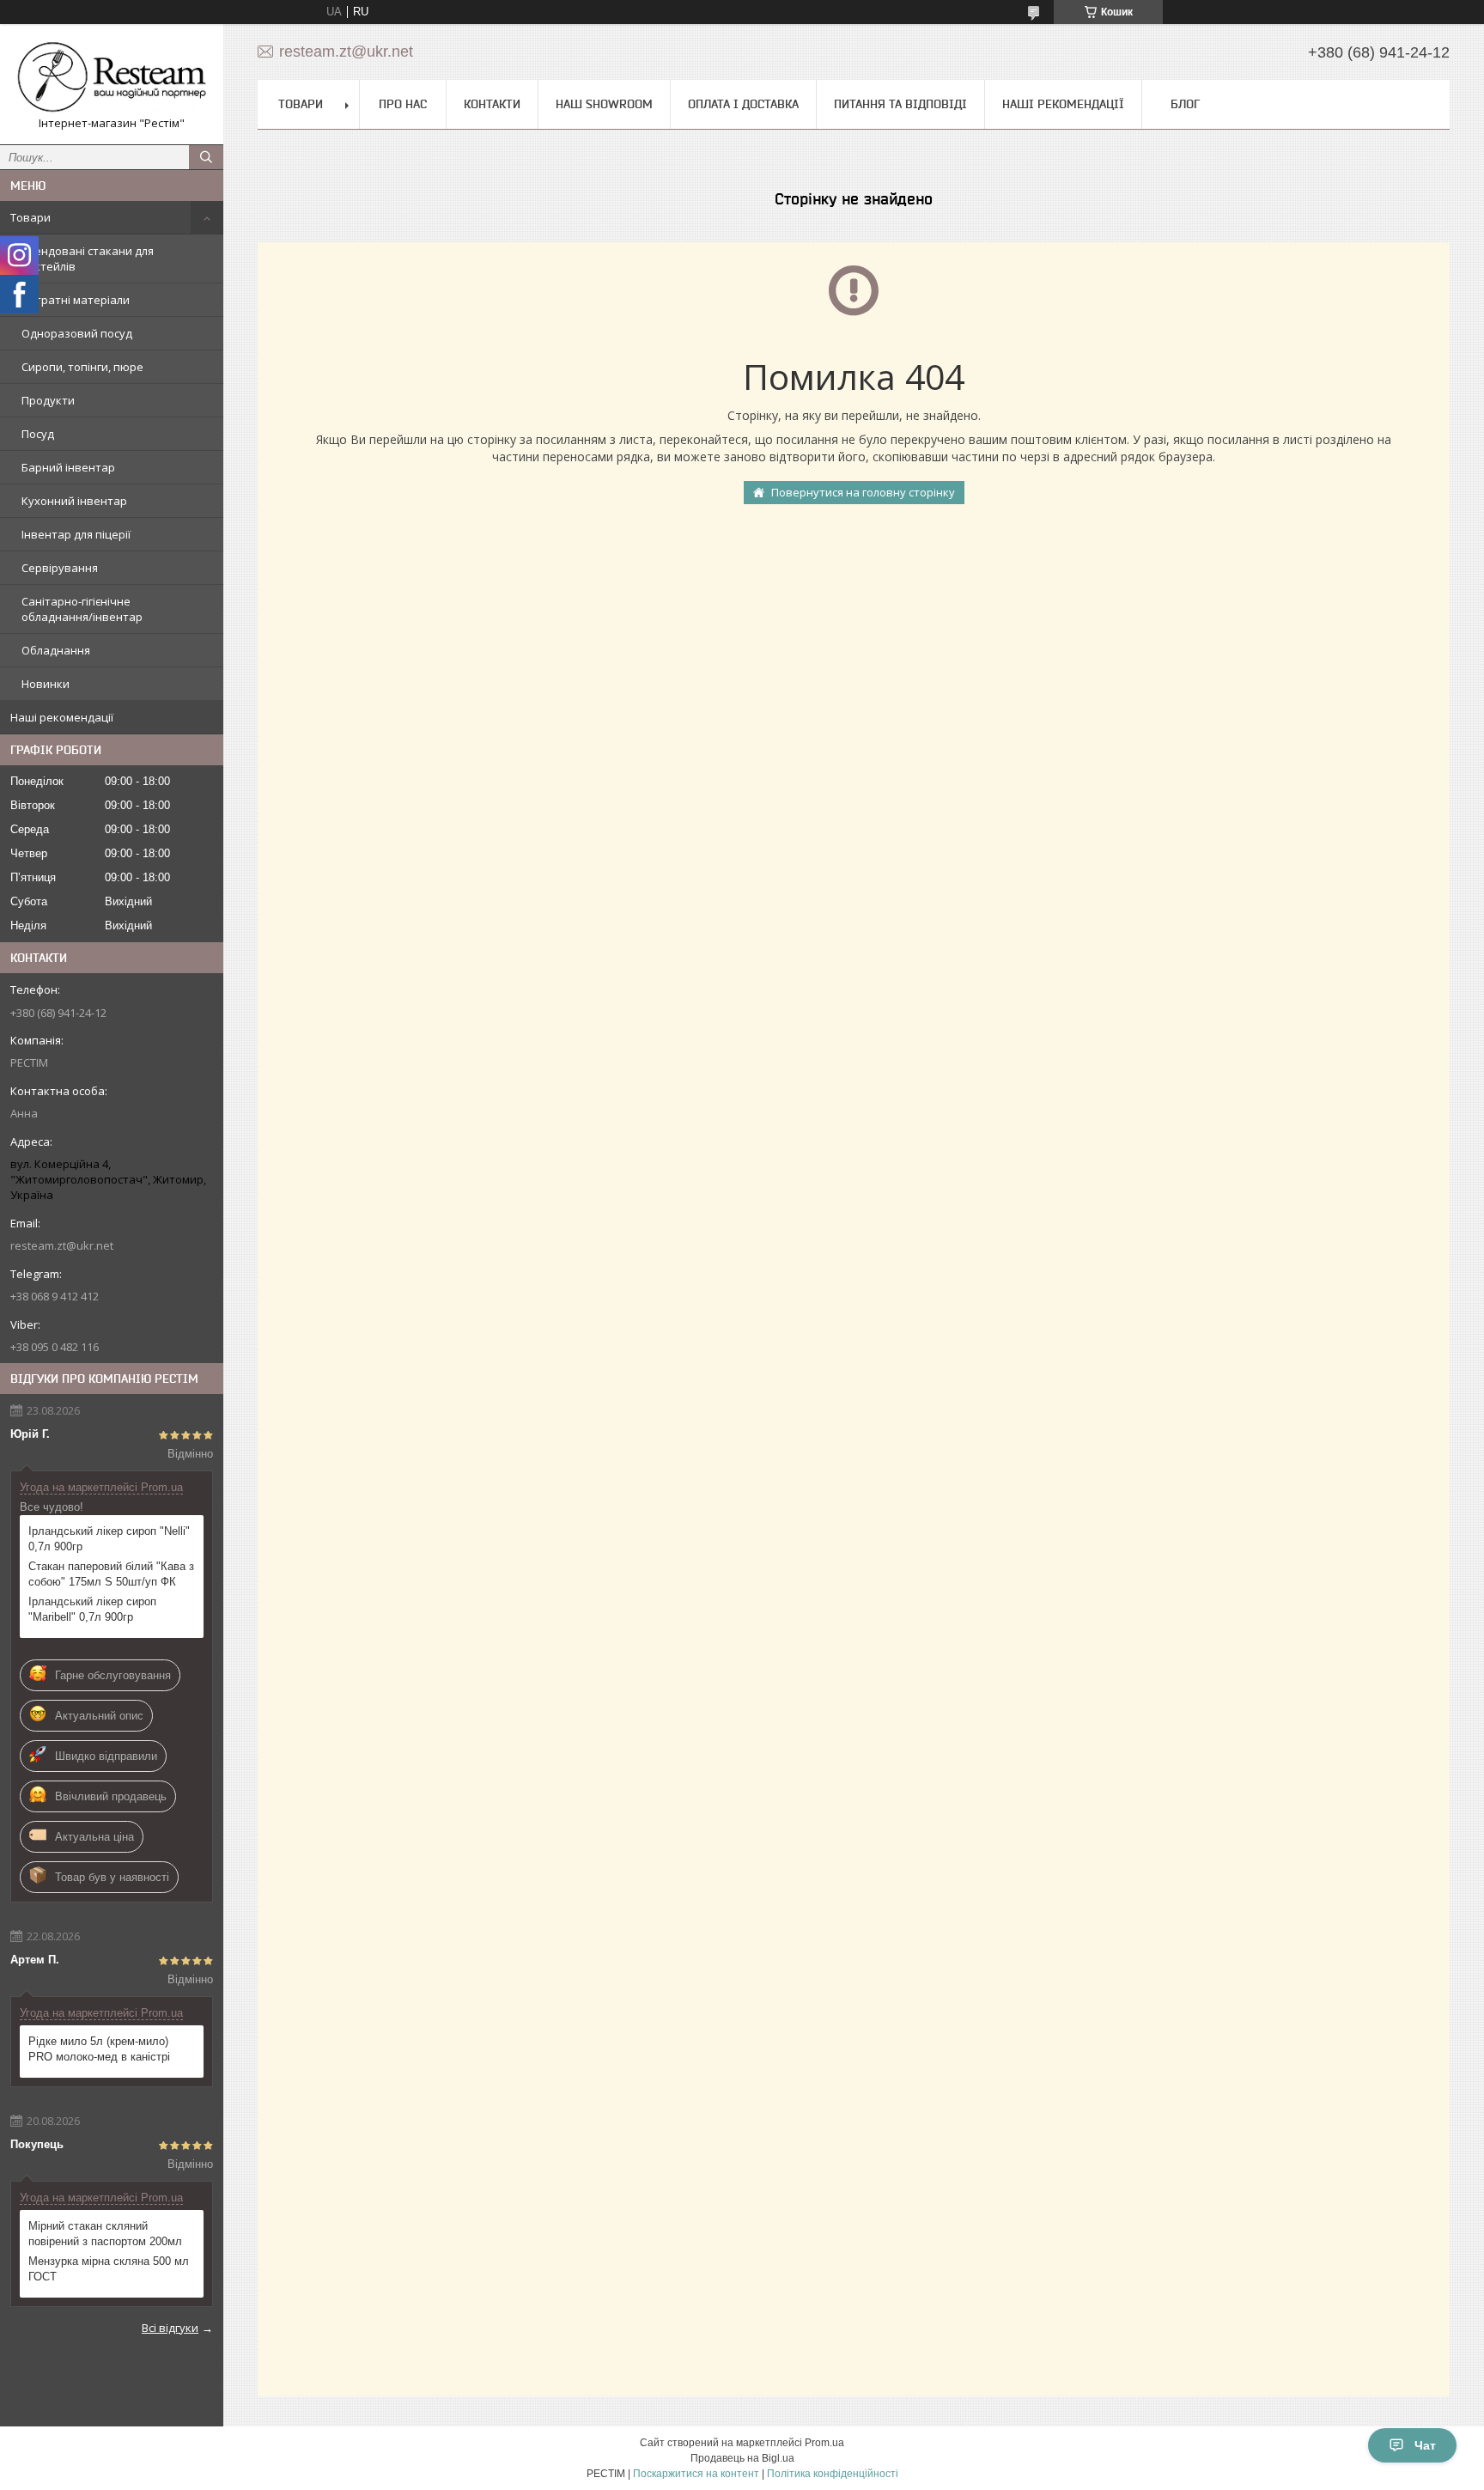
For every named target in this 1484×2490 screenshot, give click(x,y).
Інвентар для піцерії (76, 534)
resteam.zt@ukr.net (62, 1245)
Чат (1425, 2445)
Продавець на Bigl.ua (742, 2458)
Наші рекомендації (62, 717)
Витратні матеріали (76, 300)
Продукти (48, 400)
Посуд (38, 434)
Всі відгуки (170, 2328)
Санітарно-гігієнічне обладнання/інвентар (82, 609)
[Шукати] (206, 157)
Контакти (492, 104)
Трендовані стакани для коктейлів (88, 259)
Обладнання (56, 650)
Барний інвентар (68, 467)
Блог (1185, 104)
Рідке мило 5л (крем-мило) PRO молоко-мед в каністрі (99, 2049)
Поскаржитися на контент (696, 2474)
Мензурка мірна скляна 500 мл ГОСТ (109, 2269)
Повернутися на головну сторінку (863, 492)
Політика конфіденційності (833, 2474)
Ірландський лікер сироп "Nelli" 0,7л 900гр (109, 1539)
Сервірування (60, 568)
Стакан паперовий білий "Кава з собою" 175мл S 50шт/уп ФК (111, 1574)
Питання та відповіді (900, 104)
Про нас (403, 104)
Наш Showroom (604, 104)
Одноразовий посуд (77, 333)
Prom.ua (824, 2443)
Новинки (46, 684)
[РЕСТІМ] (112, 76)
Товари (30, 217)
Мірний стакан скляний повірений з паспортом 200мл (105, 2234)
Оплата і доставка (743, 104)
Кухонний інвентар (74, 501)
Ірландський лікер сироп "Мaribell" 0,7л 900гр (92, 1609)
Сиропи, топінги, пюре (82, 367)
